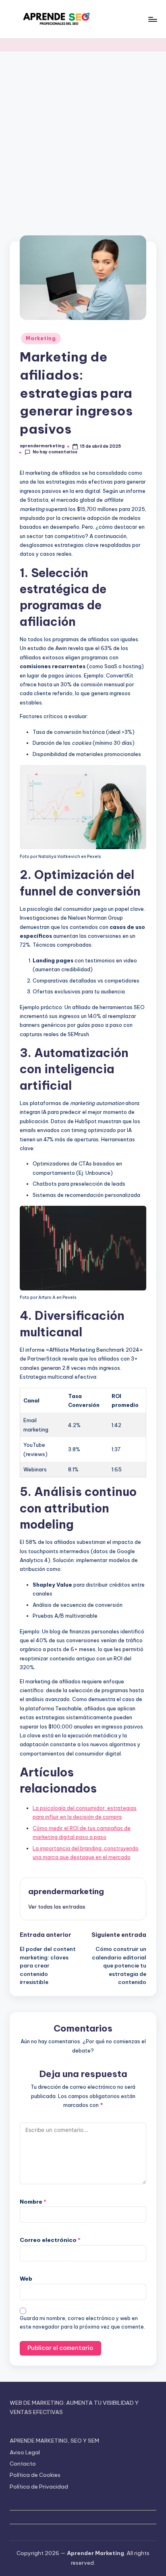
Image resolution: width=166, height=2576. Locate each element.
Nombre (33, 2202)
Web (26, 2279)
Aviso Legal (25, 2452)
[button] (57, 1907)
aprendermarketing (66, 1891)
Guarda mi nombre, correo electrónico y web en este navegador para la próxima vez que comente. (82, 2323)
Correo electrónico (50, 2240)
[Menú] (152, 19)
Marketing (41, 338)
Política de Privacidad (39, 2487)
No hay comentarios (55, 452)
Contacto (23, 2464)
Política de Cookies (35, 2475)
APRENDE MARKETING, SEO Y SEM (54, 2441)
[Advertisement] (83, 138)
